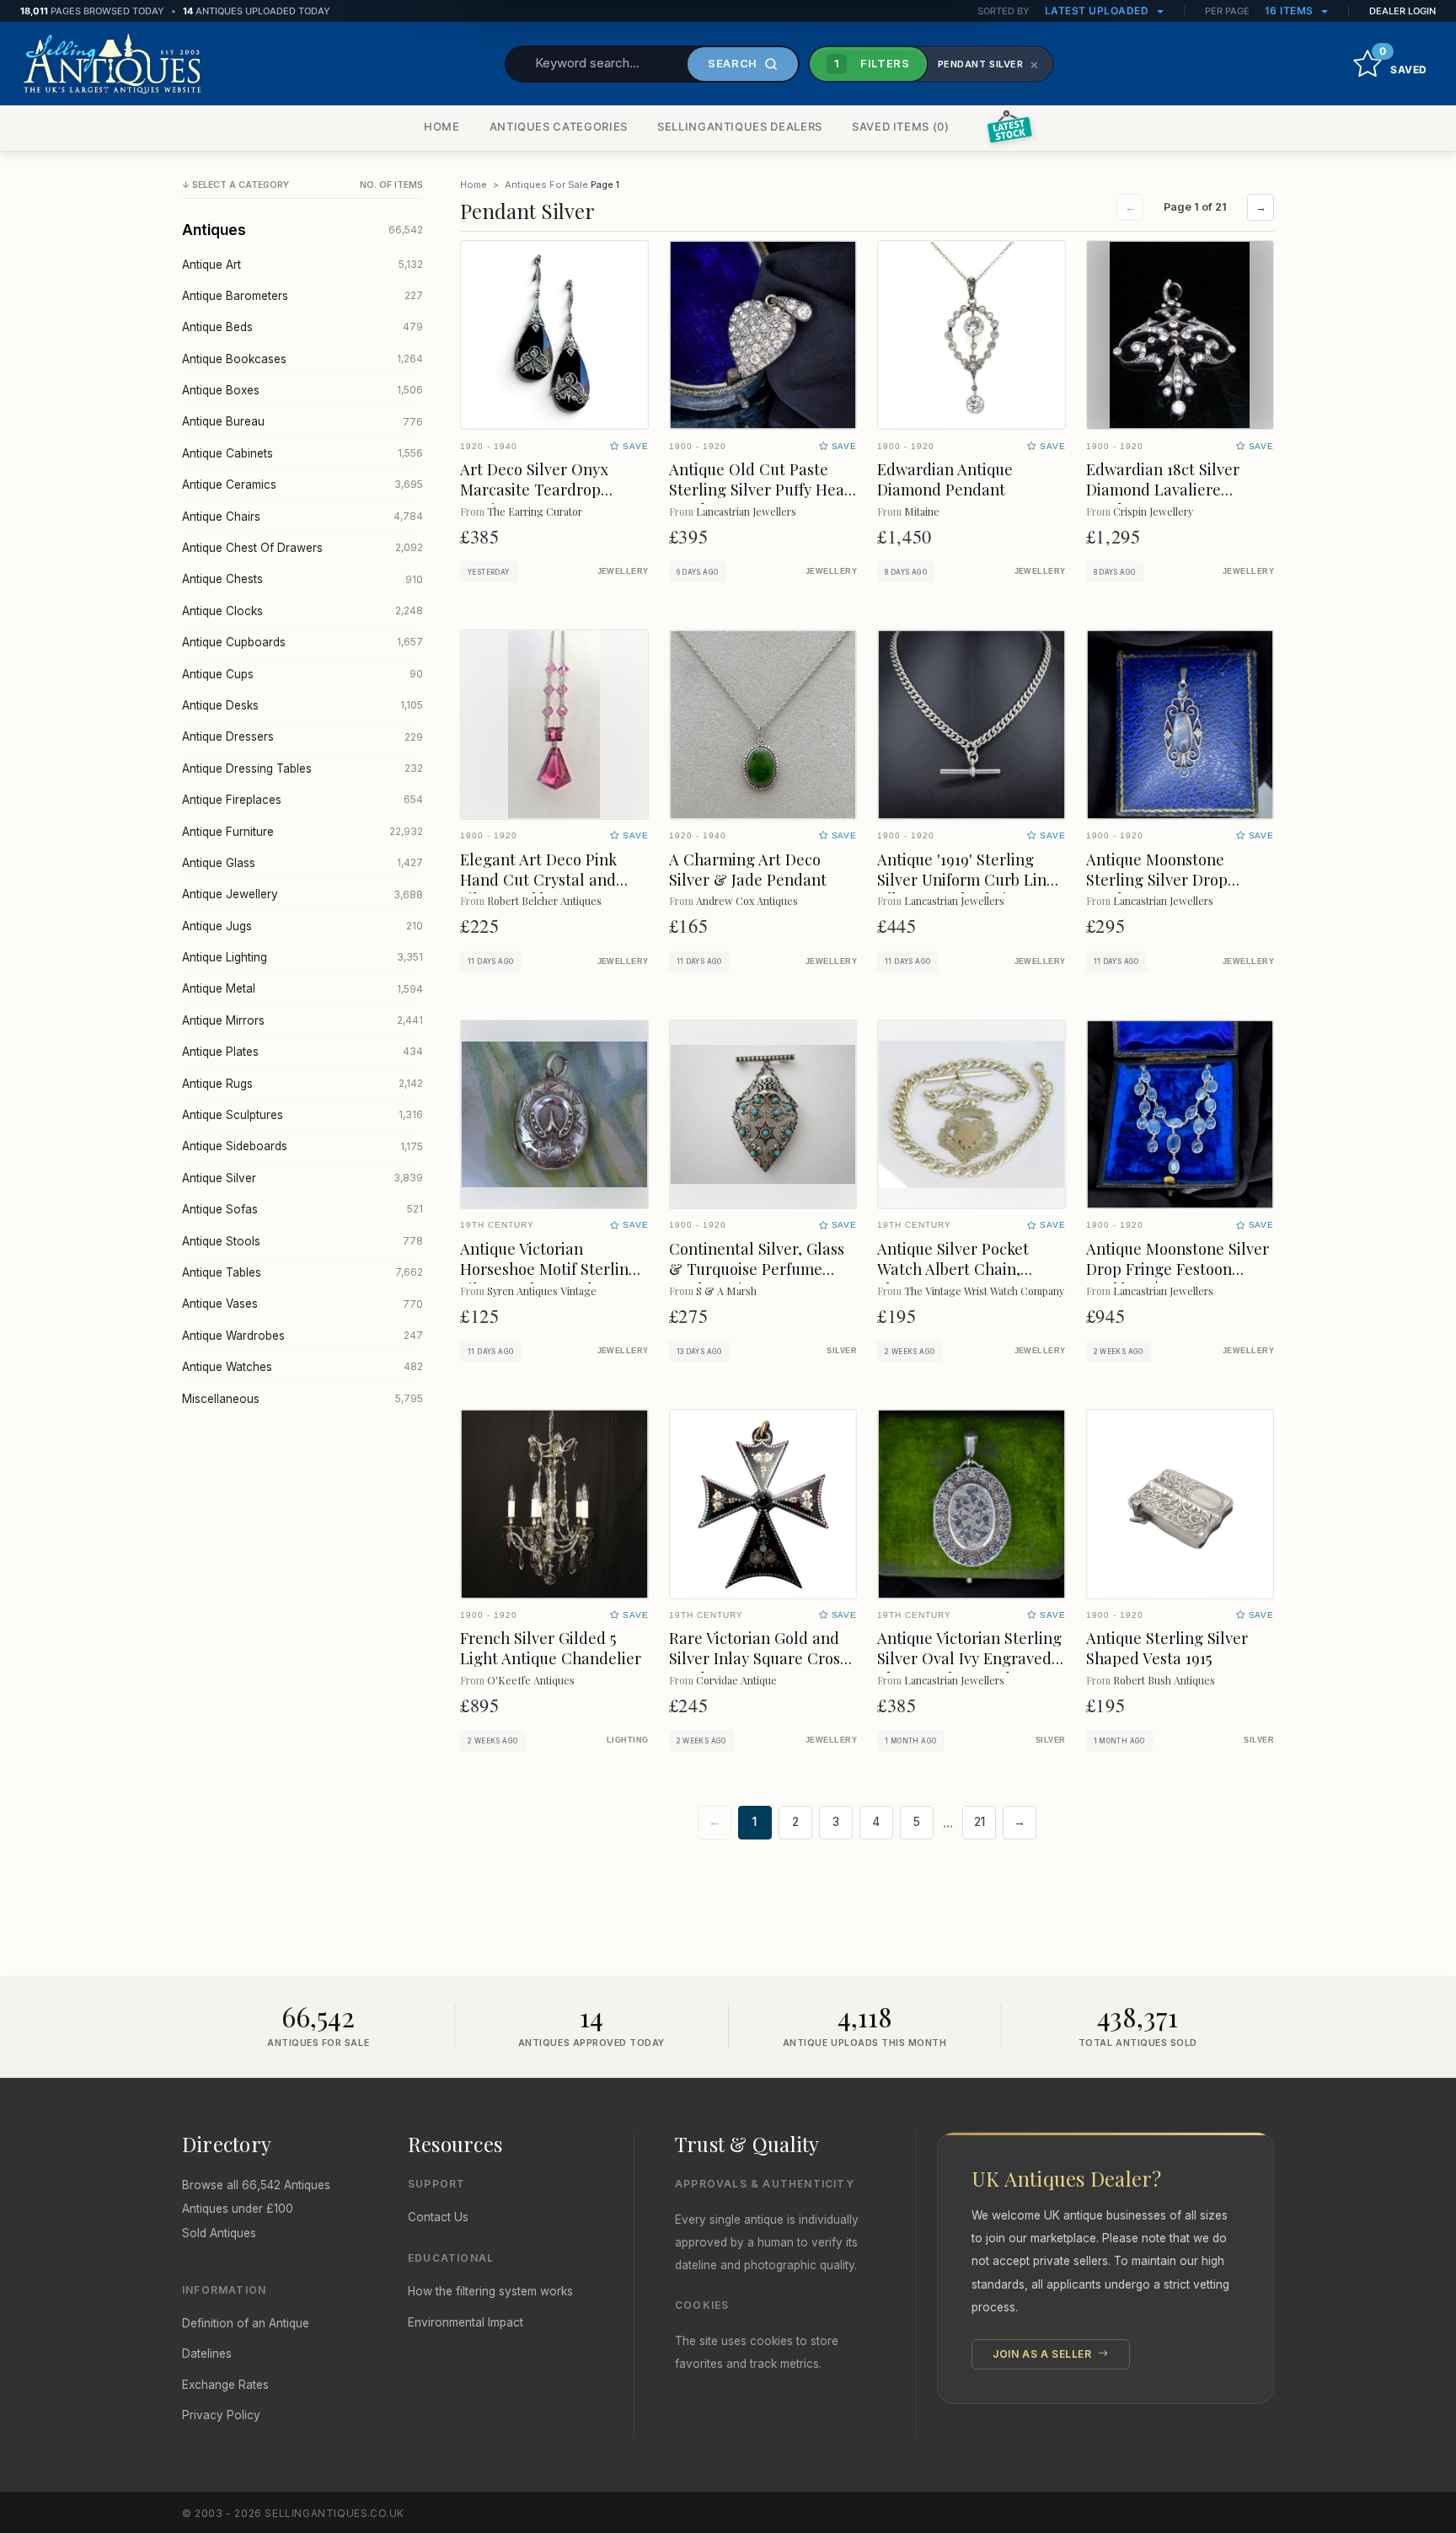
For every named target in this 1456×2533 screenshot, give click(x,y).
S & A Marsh (726, 1291)
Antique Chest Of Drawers (302, 548)
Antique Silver (302, 1178)
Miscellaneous (302, 1399)
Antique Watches (302, 1367)
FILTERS (872, 63)
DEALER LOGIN (1402, 11)
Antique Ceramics (302, 485)
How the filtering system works (490, 2291)
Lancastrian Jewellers (746, 511)
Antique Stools (302, 1241)
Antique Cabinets (302, 453)
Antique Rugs (302, 1084)
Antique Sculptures (302, 1115)
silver (842, 1351)
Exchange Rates (225, 2385)
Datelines (207, 2354)
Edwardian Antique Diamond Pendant (945, 479)
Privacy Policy (221, 2415)
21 (980, 1822)
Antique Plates (302, 1052)
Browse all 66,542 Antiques (256, 2185)
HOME (442, 126)
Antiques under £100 (238, 2209)
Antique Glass (302, 863)
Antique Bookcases (302, 359)
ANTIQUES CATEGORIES (559, 126)
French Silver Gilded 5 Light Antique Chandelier (551, 1648)
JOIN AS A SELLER (1044, 2354)
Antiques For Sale (546, 185)
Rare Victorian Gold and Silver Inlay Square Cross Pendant (758, 1658)
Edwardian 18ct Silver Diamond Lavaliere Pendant (1163, 489)
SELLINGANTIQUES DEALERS (740, 126)
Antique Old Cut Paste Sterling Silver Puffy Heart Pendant (763, 489)
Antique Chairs (302, 517)
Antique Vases (302, 1304)
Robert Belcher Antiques (544, 900)
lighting (628, 1740)
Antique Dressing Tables (302, 768)
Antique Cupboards (302, 642)
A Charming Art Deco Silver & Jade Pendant (748, 869)
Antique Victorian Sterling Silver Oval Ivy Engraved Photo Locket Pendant (969, 1658)
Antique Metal (302, 988)
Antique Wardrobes (302, 1336)
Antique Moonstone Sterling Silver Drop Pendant (1157, 879)
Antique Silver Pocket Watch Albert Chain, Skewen (953, 1269)
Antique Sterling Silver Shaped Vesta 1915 (1167, 1648)
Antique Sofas (302, 1209)
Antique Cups (302, 674)
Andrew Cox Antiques (747, 900)
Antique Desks (302, 705)
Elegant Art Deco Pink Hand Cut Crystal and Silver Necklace (538, 879)
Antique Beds (302, 327)
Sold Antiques (219, 2233)
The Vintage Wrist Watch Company (984, 1291)
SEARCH (733, 63)
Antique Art (302, 265)
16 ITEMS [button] (1291, 11)
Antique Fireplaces (302, 800)
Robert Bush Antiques (1164, 1680)
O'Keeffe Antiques (531, 1680)
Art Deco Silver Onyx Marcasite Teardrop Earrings (534, 489)
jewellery (623, 571)
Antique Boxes (302, 390)
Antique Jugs (302, 926)
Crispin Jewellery (1153, 511)
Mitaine (922, 511)
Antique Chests (302, 579)
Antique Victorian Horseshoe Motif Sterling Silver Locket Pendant (549, 1269)
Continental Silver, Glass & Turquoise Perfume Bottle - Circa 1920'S (757, 1269)
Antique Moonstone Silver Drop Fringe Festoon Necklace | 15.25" (1178, 1269)
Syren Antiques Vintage (542, 1291)
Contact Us (438, 2217)
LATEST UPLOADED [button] (1098, 11)
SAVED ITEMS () (901, 126)
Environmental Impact (466, 2322)
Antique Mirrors (302, 1020)
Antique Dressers (302, 736)
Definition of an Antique (246, 2323)
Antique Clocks (302, 611)
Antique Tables (302, 1272)
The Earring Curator (535, 511)
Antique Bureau (302, 421)
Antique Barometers (302, 296)
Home (474, 185)
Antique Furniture (302, 832)
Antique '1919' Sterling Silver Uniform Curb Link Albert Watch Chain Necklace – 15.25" (966, 889)
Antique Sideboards (302, 1146)
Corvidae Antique (736, 1680)
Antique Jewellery (302, 894)
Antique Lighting (302, 957)
